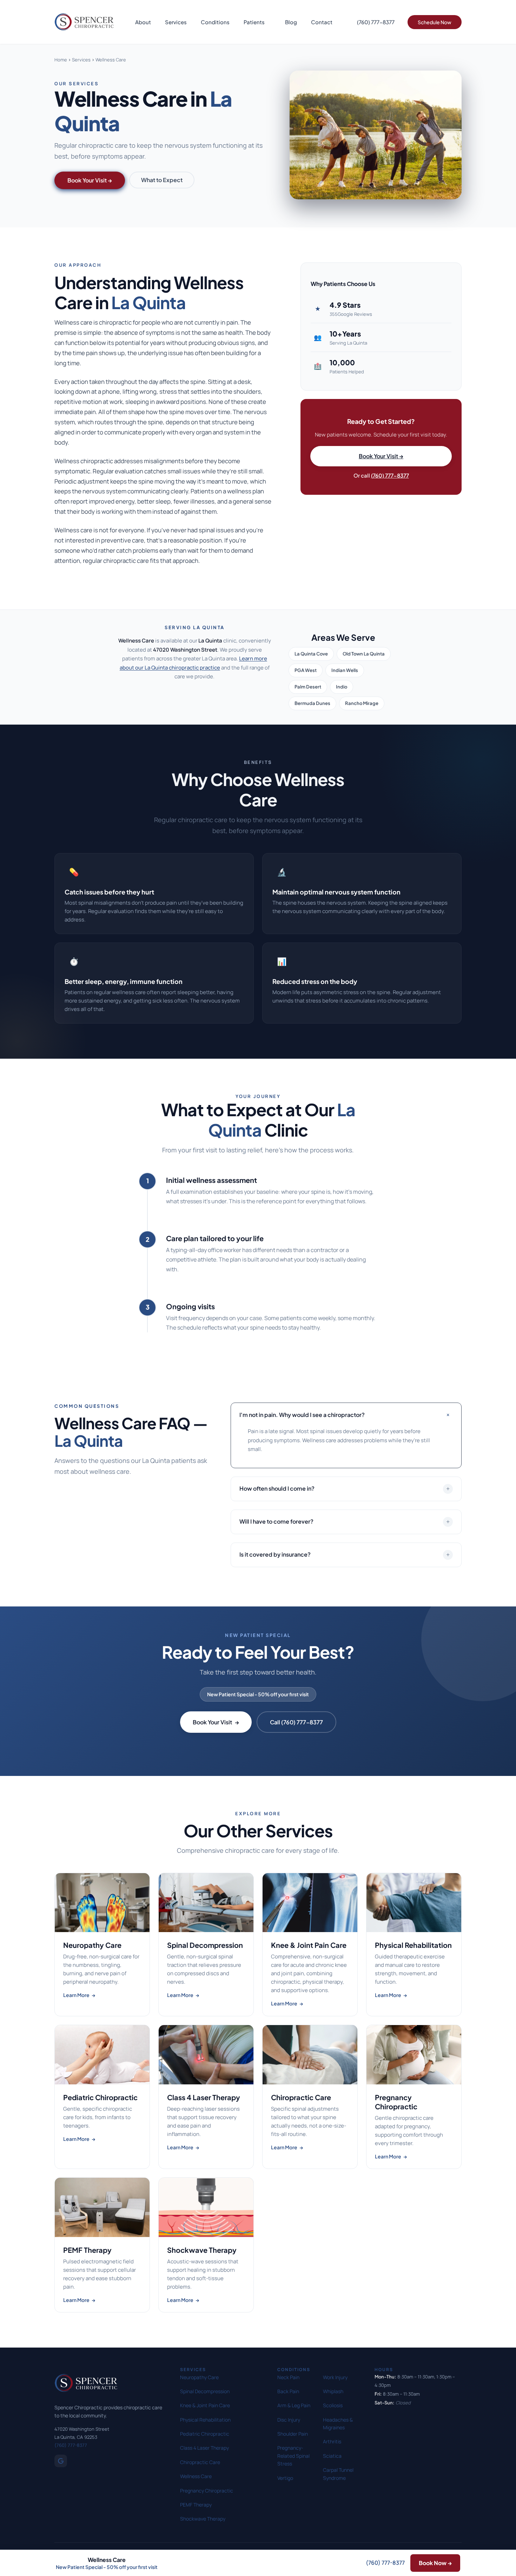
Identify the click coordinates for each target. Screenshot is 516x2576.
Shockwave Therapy (203, 2519)
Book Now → (435, 2563)
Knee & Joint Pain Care (205, 2405)
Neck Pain (288, 2377)
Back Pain (288, 2391)
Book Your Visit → (381, 456)
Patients (254, 22)
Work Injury (335, 2377)
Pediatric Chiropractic (205, 2434)
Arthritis (332, 2441)
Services (176, 22)
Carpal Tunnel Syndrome (338, 2474)
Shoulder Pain (293, 2434)
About (143, 22)
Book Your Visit (216, 1722)
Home (61, 60)
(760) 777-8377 (390, 475)
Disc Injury (289, 2420)
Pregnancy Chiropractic (207, 2491)
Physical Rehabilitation (205, 2420)
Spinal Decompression (205, 2391)
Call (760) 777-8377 (296, 1722)
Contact (322, 22)
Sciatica (332, 2456)
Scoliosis (333, 2405)
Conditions (215, 22)
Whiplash (333, 2391)
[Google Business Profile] (61, 2461)
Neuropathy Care (199, 2377)
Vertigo (285, 2478)
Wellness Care (196, 2476)
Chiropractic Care (200, 2462)
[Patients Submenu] (271, 22)
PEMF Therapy (196, 2505)
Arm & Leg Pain (294, 2405)
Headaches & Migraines (338, 2424)
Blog (291, 22)
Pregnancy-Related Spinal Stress (293, 2456)
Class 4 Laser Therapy (204, 2448)
